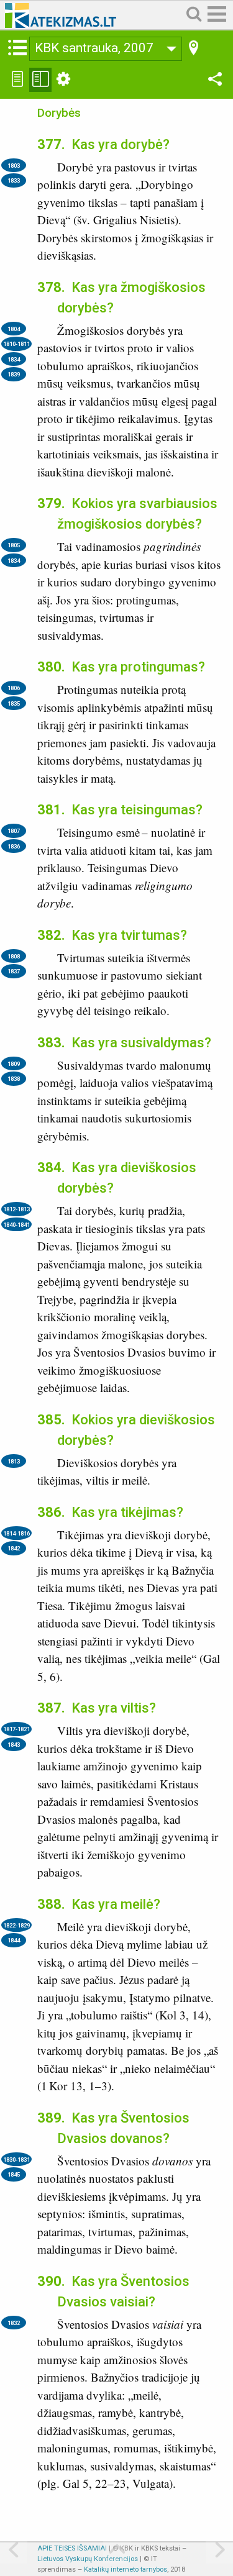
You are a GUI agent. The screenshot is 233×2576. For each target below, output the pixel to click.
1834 (14, 359)
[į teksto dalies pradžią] (117, 2551)
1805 (14, 545)
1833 (14, 180)
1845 (14, 2174)
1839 (14, 374)
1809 (14, 1064)
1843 (14, 1745)
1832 (14, 2323)
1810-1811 (16, 344)
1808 (14, 956)
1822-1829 (16, 1925)
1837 (14, 971)
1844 (14, 1940)
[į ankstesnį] (14, 2551)
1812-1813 (16, 1209)
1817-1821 (16, 1729)
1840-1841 (16, 1225)
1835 (14, 703)
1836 (14, 846)
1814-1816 (16, 1533)
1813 (14, 1461)
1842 (14, 1548)
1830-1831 (16, 2160)
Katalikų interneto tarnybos (126, 2569)
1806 (14, 688)
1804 (14, 329)
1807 (14, 831)
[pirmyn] (219, 2551)
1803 (14, 166)
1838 (14, 1079)
